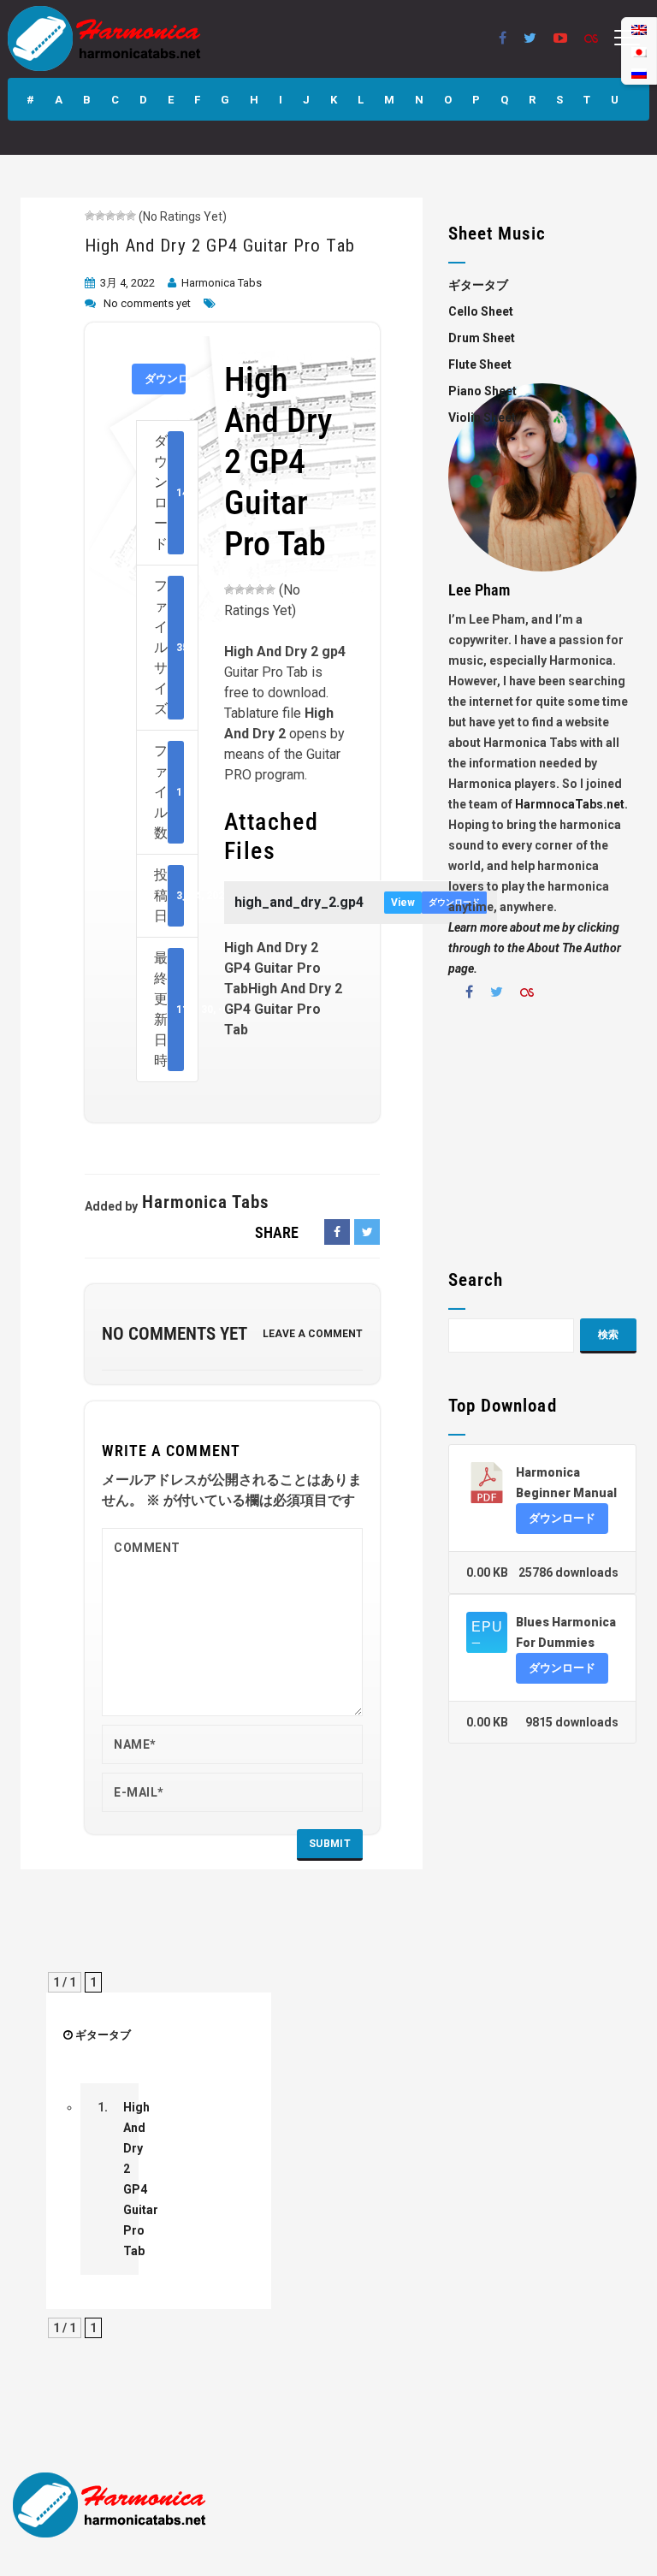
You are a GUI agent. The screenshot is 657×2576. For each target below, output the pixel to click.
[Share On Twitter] (367, 1232)
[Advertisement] (542, 1141)
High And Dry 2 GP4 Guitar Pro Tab (220, 246)
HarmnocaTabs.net (570, 804)
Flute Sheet (480, 364)
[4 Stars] (121, 216)
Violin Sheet (482, 417)
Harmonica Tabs (222, 283)
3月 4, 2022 (127, 283)
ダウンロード (165, 379)
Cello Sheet (481, 311)
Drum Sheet (482, 338)
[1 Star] (90, 216)
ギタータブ (103, 2035)
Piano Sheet (482, 391)
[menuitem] (639, 73)
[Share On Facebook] (337, 1232)
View (403, 903)
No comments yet (147, 303)
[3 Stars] (110, 216)
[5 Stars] (131, 216)
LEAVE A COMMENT (313, 1334)
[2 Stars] (100, 216)
